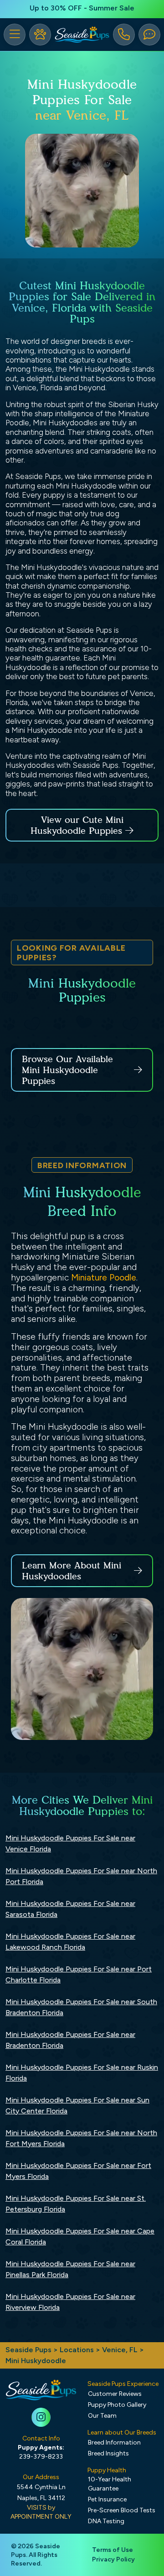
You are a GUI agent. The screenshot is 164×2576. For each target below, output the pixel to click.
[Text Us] (149, 35)
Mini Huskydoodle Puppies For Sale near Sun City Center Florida (77, 2105)
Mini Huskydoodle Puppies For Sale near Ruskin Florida (82, 2073)
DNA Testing (106, 2521)
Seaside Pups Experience (123, 2384)
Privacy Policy (113, 2559)
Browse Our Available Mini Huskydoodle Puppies (67, 1070)
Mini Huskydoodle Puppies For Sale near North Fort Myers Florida (81, 2138)
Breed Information (114, 2442)
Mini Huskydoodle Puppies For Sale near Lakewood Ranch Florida (70, 1942)
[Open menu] (15, 35)
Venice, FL (121, 2350)
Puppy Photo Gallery (117, 2405)
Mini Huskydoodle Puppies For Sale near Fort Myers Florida (78, 2171)
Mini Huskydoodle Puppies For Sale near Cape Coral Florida (80, 2236)
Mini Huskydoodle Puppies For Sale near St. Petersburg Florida (76, 2204)
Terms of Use (113, 2550)
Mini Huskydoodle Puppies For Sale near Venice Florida (70, 1843)
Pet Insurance (107, 2499)
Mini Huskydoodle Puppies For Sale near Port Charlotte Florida (79, 1974)
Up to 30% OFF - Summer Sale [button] (82, 8)
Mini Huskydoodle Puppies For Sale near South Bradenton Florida (81, 2007)
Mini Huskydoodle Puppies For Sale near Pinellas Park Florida (70, 2269)
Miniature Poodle (104, 1278)
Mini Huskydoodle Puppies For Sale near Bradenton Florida (70, 2040)
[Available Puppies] (40, 35)
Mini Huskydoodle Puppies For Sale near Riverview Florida (70, 2302)
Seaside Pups (28, 2350)
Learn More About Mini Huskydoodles (72, 1571)
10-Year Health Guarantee (110, 2484)
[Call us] (124, 35)
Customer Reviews (115, 2394)
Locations (77, 2350)
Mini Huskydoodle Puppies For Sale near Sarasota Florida (70, 1909)
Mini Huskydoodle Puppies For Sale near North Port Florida (81, 1876)
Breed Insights (108, 2453)
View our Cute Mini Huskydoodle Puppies (78, 825)
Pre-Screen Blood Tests (122, 2510)
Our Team (102, 2416)
